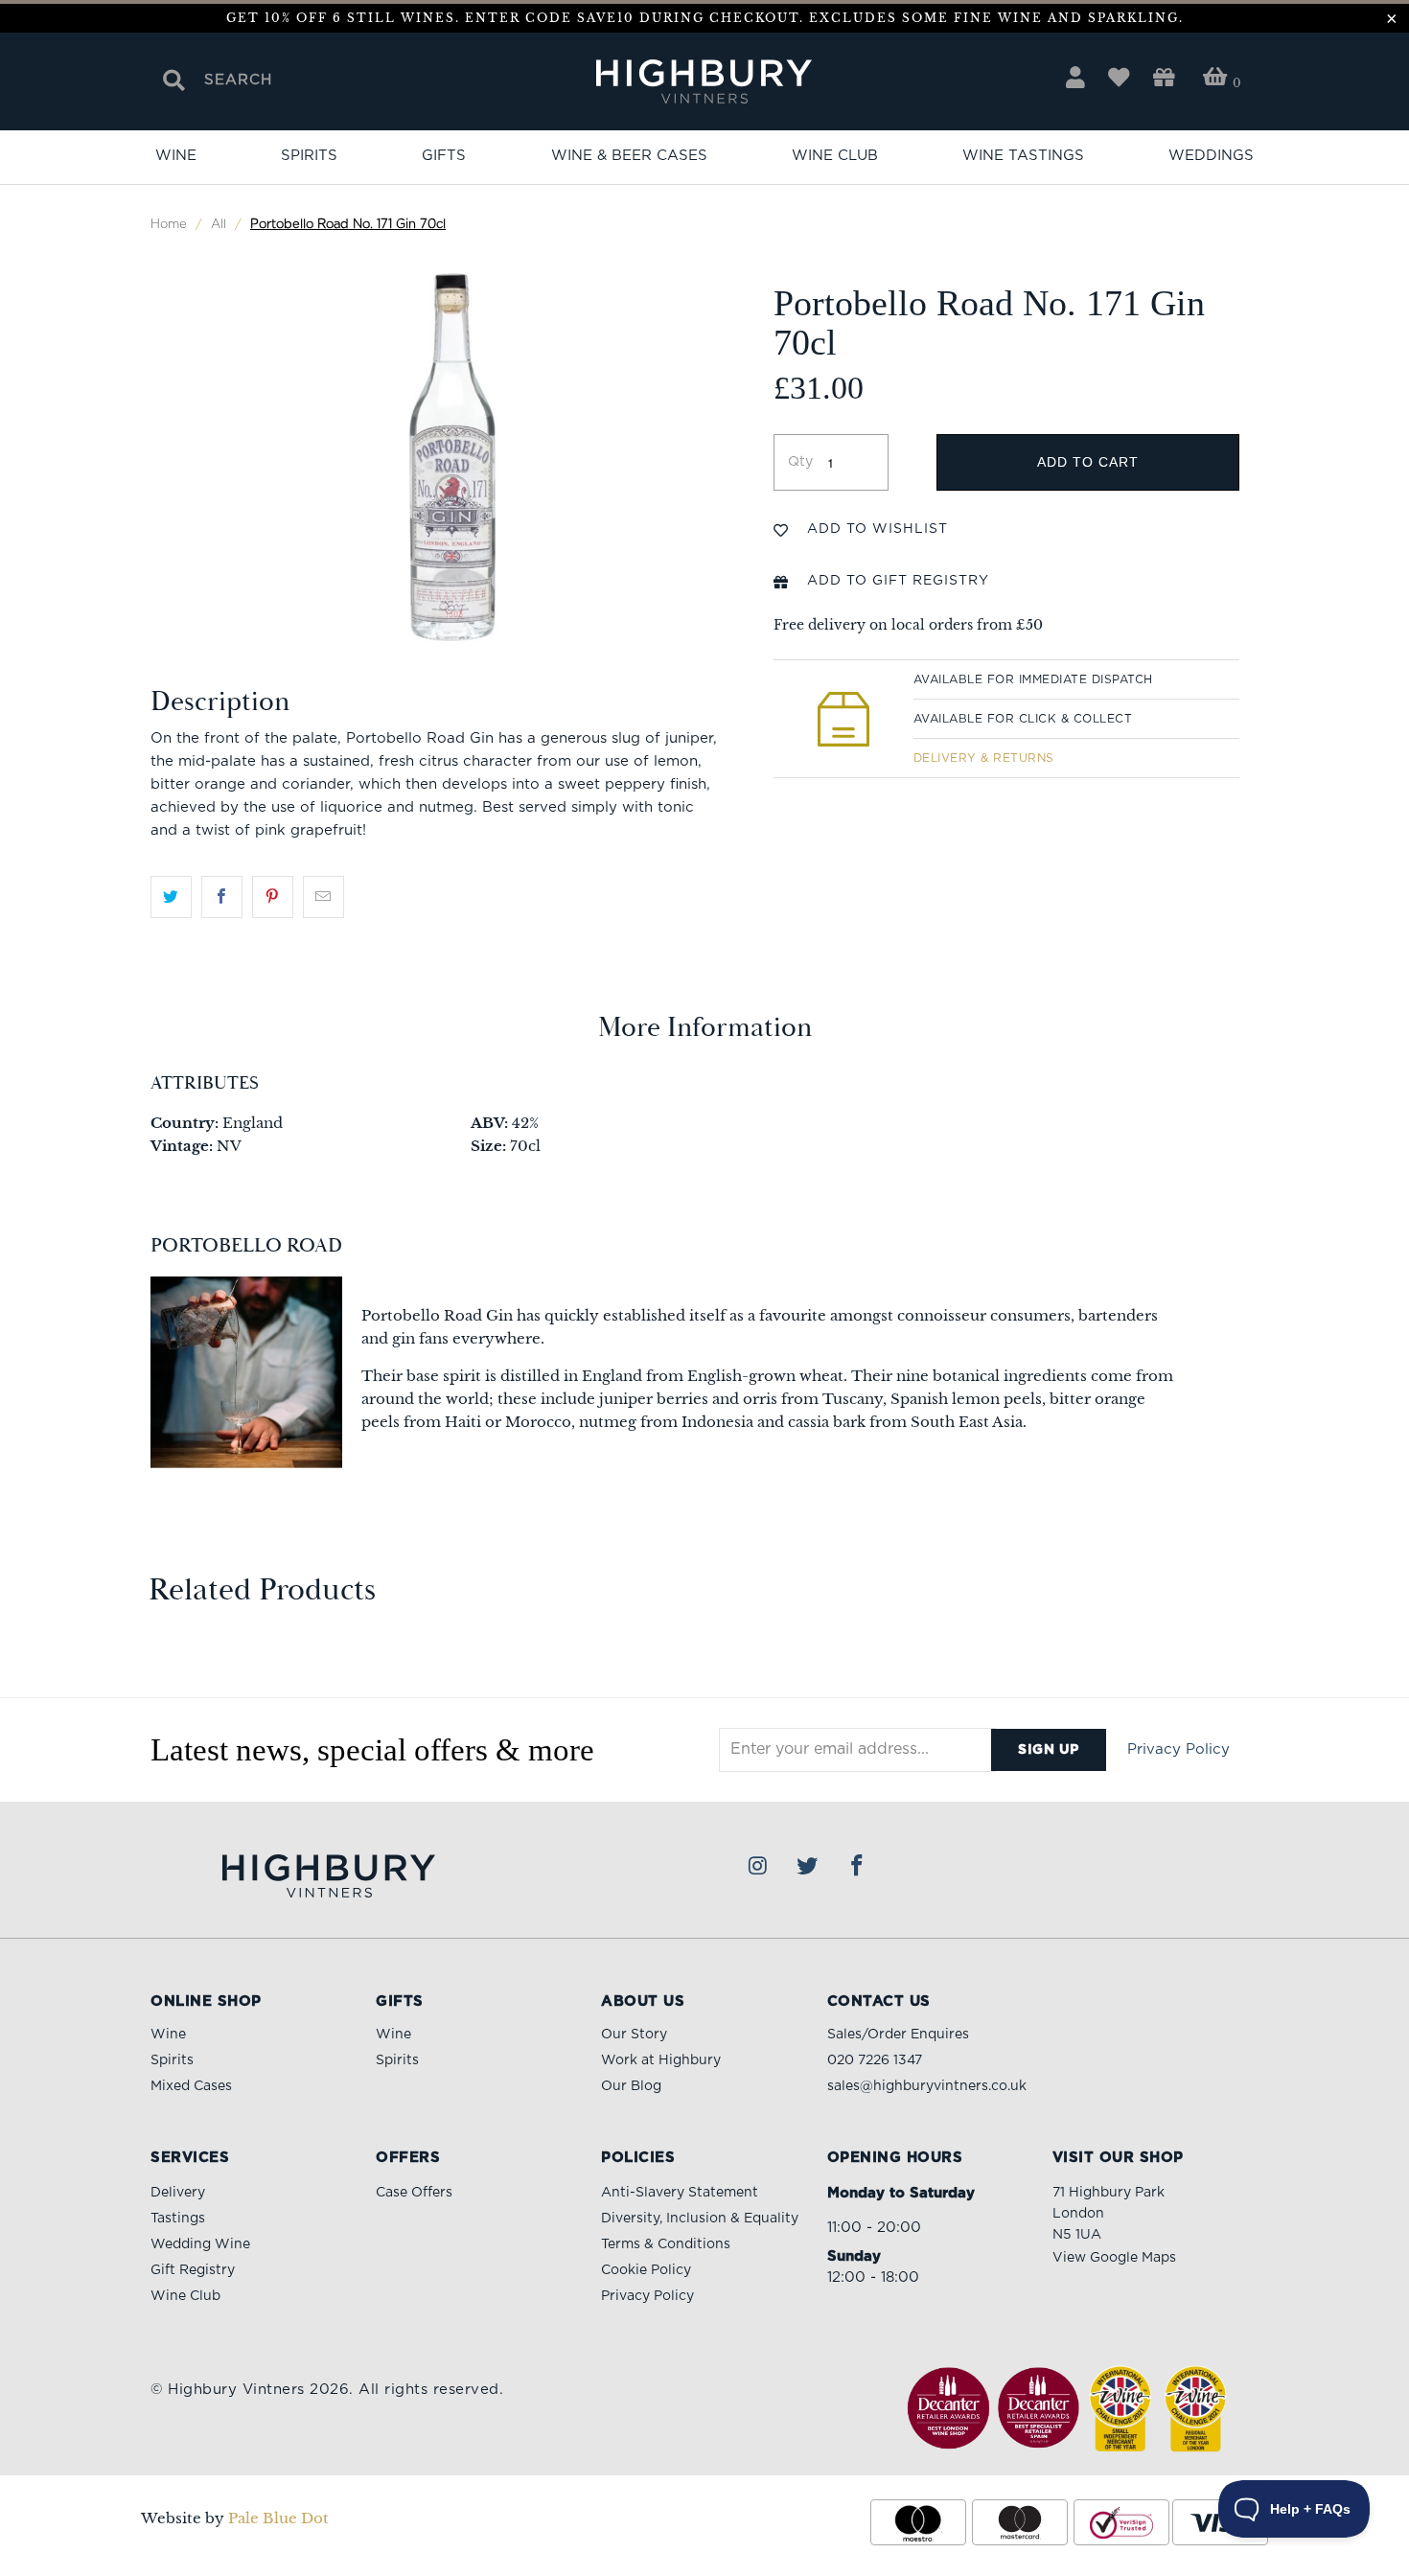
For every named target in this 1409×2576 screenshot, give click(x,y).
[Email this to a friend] (323, 897)
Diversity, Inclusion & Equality (700, 2219)
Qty (800, 462)
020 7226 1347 (875, 2060)
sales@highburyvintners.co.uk (927, 2086)
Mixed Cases (191, 2086)
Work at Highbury (661, 2060)
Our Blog (631, 2086)
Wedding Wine (200, 2244)
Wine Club (835, 156)
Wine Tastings (1023, 156)
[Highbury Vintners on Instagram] (758, 1867)
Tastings (178, 2219)
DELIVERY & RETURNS (984, 758)
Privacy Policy (1178, 1749)
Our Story (634, 2035)
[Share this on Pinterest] (273, 897)
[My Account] (1075, 78)
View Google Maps (1114, 2258)
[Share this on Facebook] (222, 897)
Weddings (1211, 156)
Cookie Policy (646, 2270)
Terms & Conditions (666, 2244)
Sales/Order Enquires (898, 2035)
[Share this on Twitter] (171, 897)
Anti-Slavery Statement (680, 2193)
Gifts (444, 156)
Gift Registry (193, 2270)
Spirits (309, 156)
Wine (176, 156)
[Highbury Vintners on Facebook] (857, 1867)
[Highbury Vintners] (704, 83)
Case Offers (414, 2193)
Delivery (178, 2193)
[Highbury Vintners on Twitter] (808, 1867)
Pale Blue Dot (278, 2518)
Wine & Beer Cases (629, 156)
